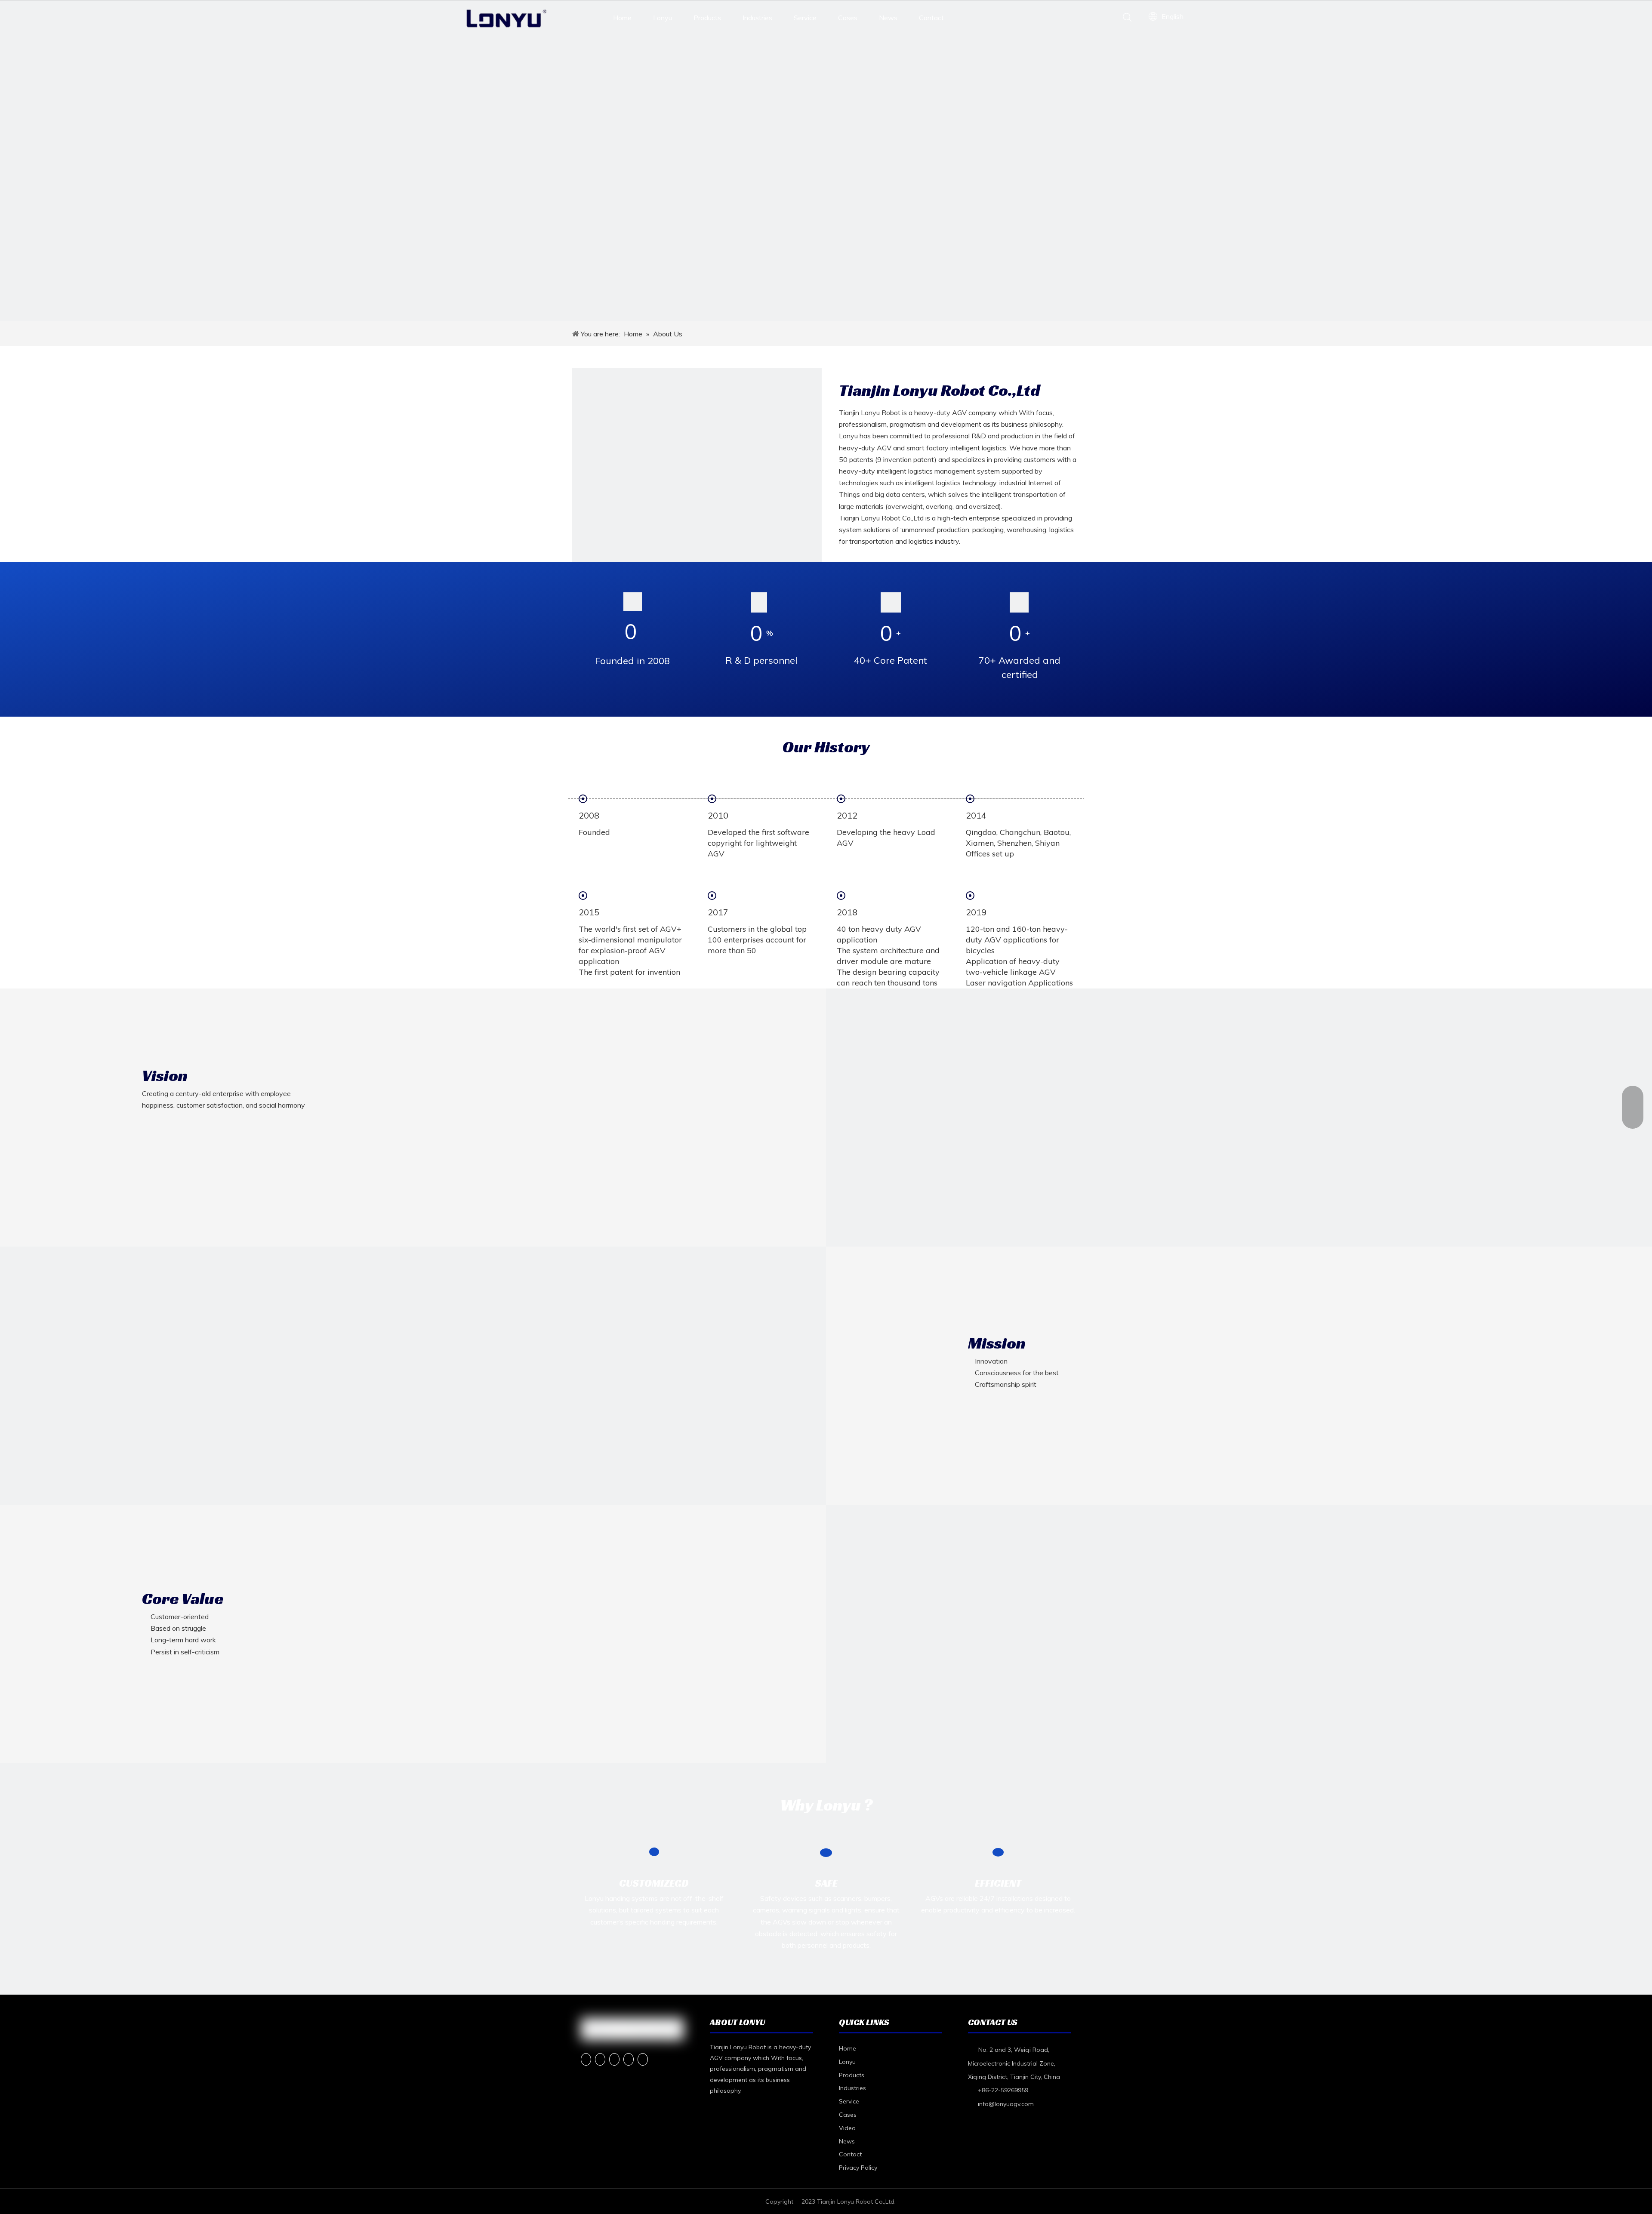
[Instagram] (643, 2059)
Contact (931, 18)
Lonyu (663, 18)
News (888, 18)
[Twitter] (614, 2059)
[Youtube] (629, 2059)
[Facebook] (586, 2059)
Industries (757, 18)
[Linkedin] (600, 2059)
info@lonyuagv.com (1006, 2104)
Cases (848, 18)
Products (707, 18)
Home (622, 18)
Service (805, 18)
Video (847, 2128)
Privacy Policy (858, 2168)
